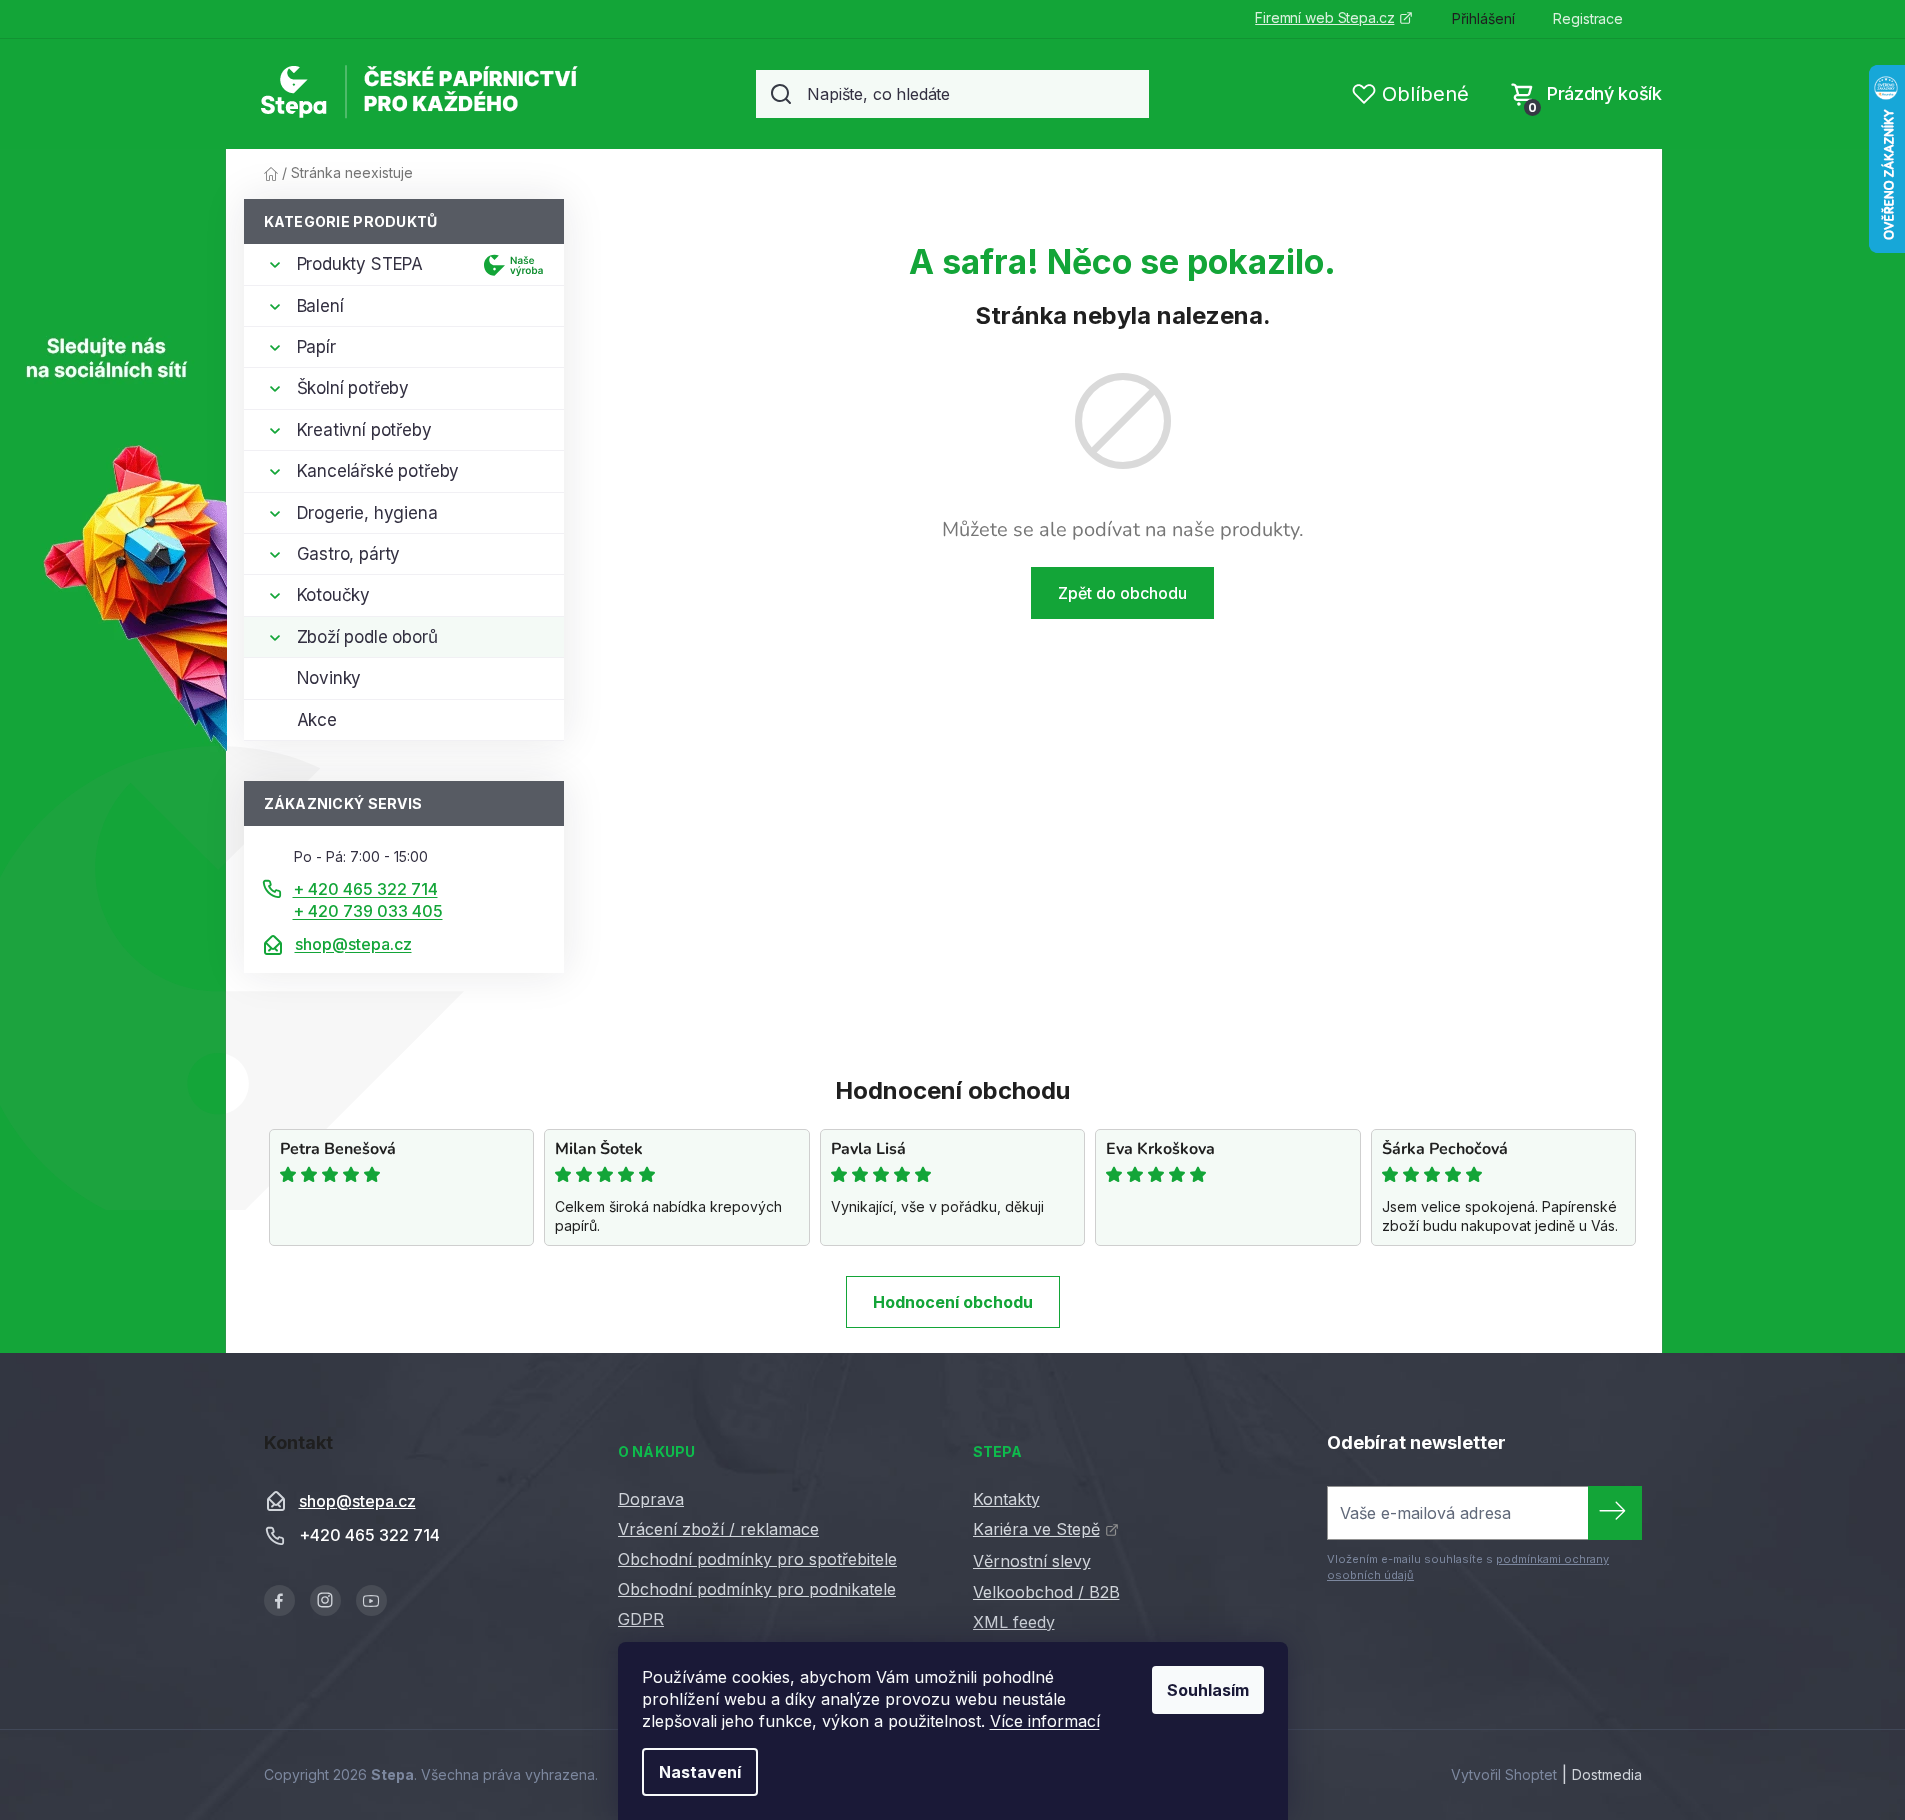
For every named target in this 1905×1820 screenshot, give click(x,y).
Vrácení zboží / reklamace (718, 1529)
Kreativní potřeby (364, 430)
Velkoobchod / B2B (1046, 1592)
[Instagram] (325, 1600)
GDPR (641, 1619)
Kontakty (1006, 1499)
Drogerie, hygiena (367, 513)
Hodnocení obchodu (953, 1302)
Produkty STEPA (360, 264)
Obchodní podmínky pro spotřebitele (757, 1559)
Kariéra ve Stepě (1036, 1529)
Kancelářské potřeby (378, 471)
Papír (316, 347)
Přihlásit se (1615, 1513)
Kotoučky (334, 595)
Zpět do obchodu (1122, 593)
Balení (320, 306)
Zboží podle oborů (367, 637)
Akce (317, 720)
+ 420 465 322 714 (365, 889)
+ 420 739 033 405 (368, 911)
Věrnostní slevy (1032, 1561)
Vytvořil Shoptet (1504, 1774)
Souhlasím (1208, 1690)
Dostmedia (1607, 1774)
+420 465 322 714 (369, 1535)
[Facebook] (279, 1600)
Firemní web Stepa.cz (1324, 17)
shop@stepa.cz (353, 944)
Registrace (1588, 18)
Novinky (329, 678)
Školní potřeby (353, 388)
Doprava (651, 1499)
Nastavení (700, 1772)
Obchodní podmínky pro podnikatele (757, 1589)
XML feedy (1014, 1622)
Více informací (1045, 1721)
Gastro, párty (349, 554)
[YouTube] (371, 1600)
